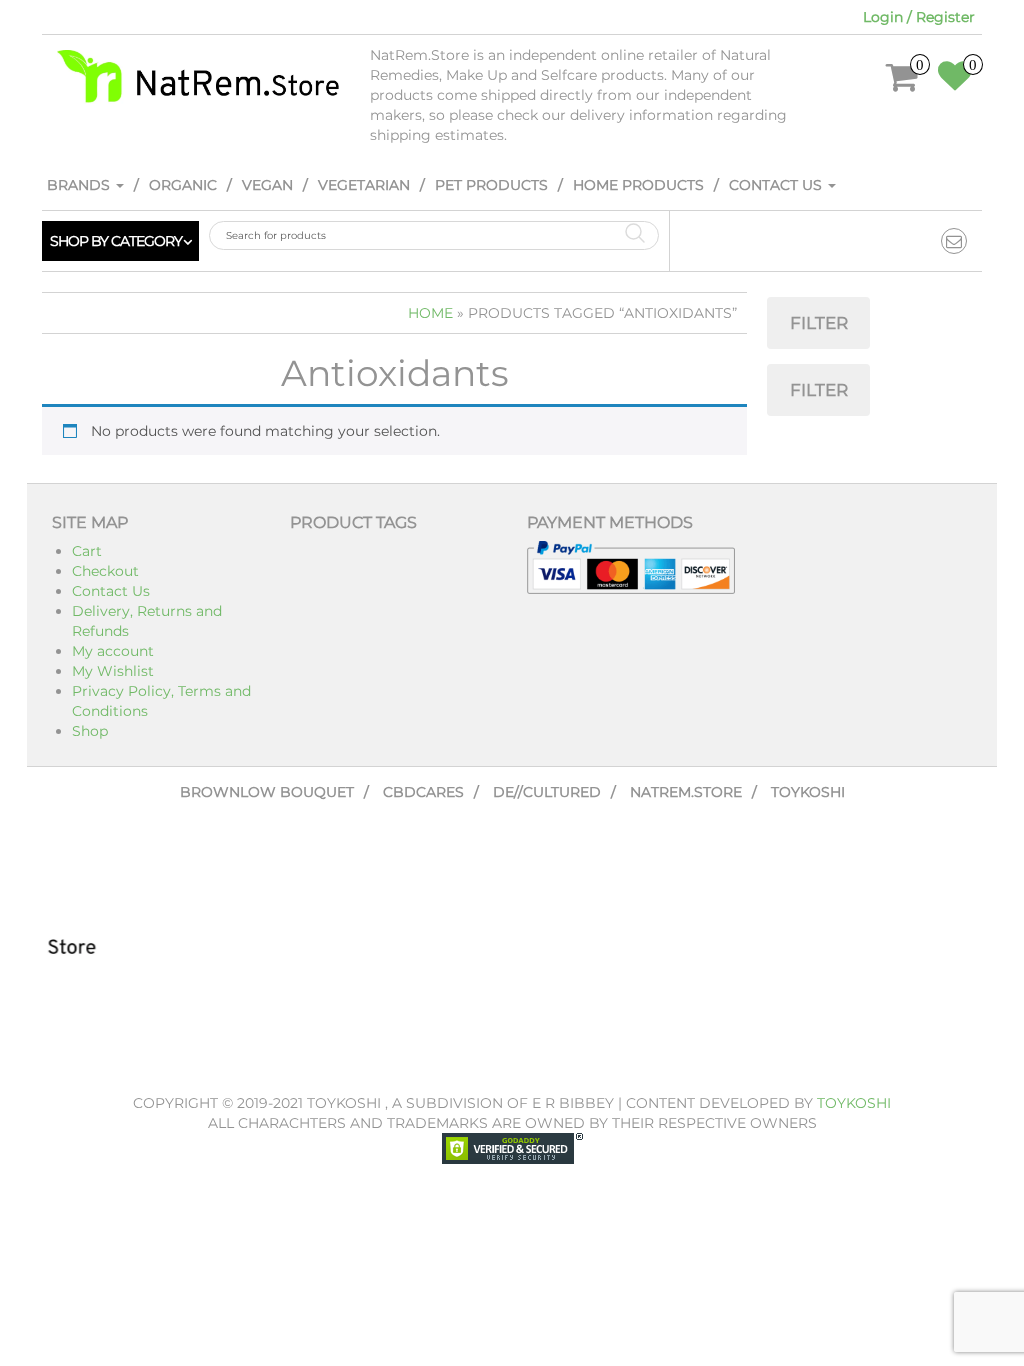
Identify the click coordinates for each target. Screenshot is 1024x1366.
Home (430, 313)
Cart (87, 551)
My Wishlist (113, 671)
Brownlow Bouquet (267, 792)
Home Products (638, 185)
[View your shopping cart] (902, 84)
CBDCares (423, 792)
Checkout (105, 571)
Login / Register (919, 17)
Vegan (267, 185)
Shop (90, 731)
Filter (819, 323)
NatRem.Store (686, 792)
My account (113, 651)
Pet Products (491, 185)
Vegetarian (364, 185)
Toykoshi (808, 792)
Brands (80, 185)
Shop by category (116, 241)
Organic (183, 185)
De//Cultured (547, 792)
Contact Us (777, 185)
